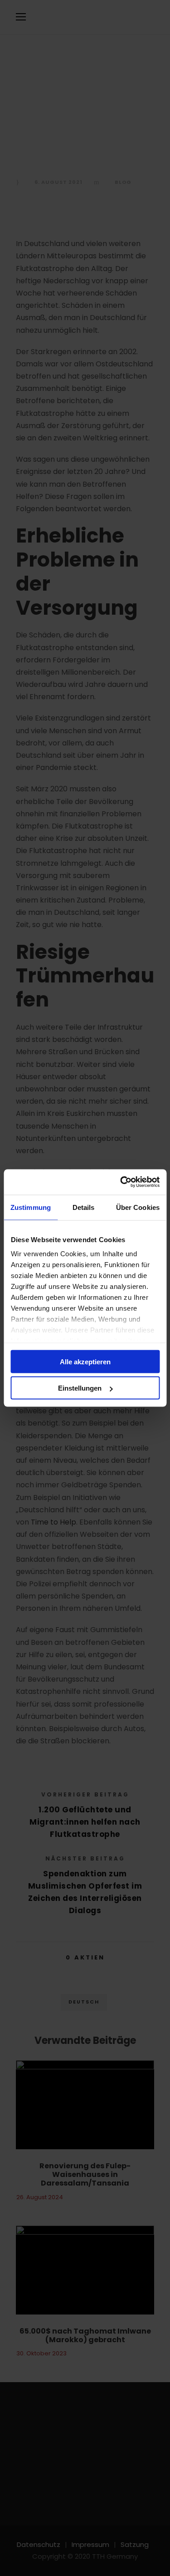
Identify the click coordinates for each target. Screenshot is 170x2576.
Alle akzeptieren (85, 1361)
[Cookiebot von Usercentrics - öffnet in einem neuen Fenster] (121, 1182)
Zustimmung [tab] (31, 1207)
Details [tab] (84, 1207)
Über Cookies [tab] (138, 1207)
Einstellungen (80, 1388)
